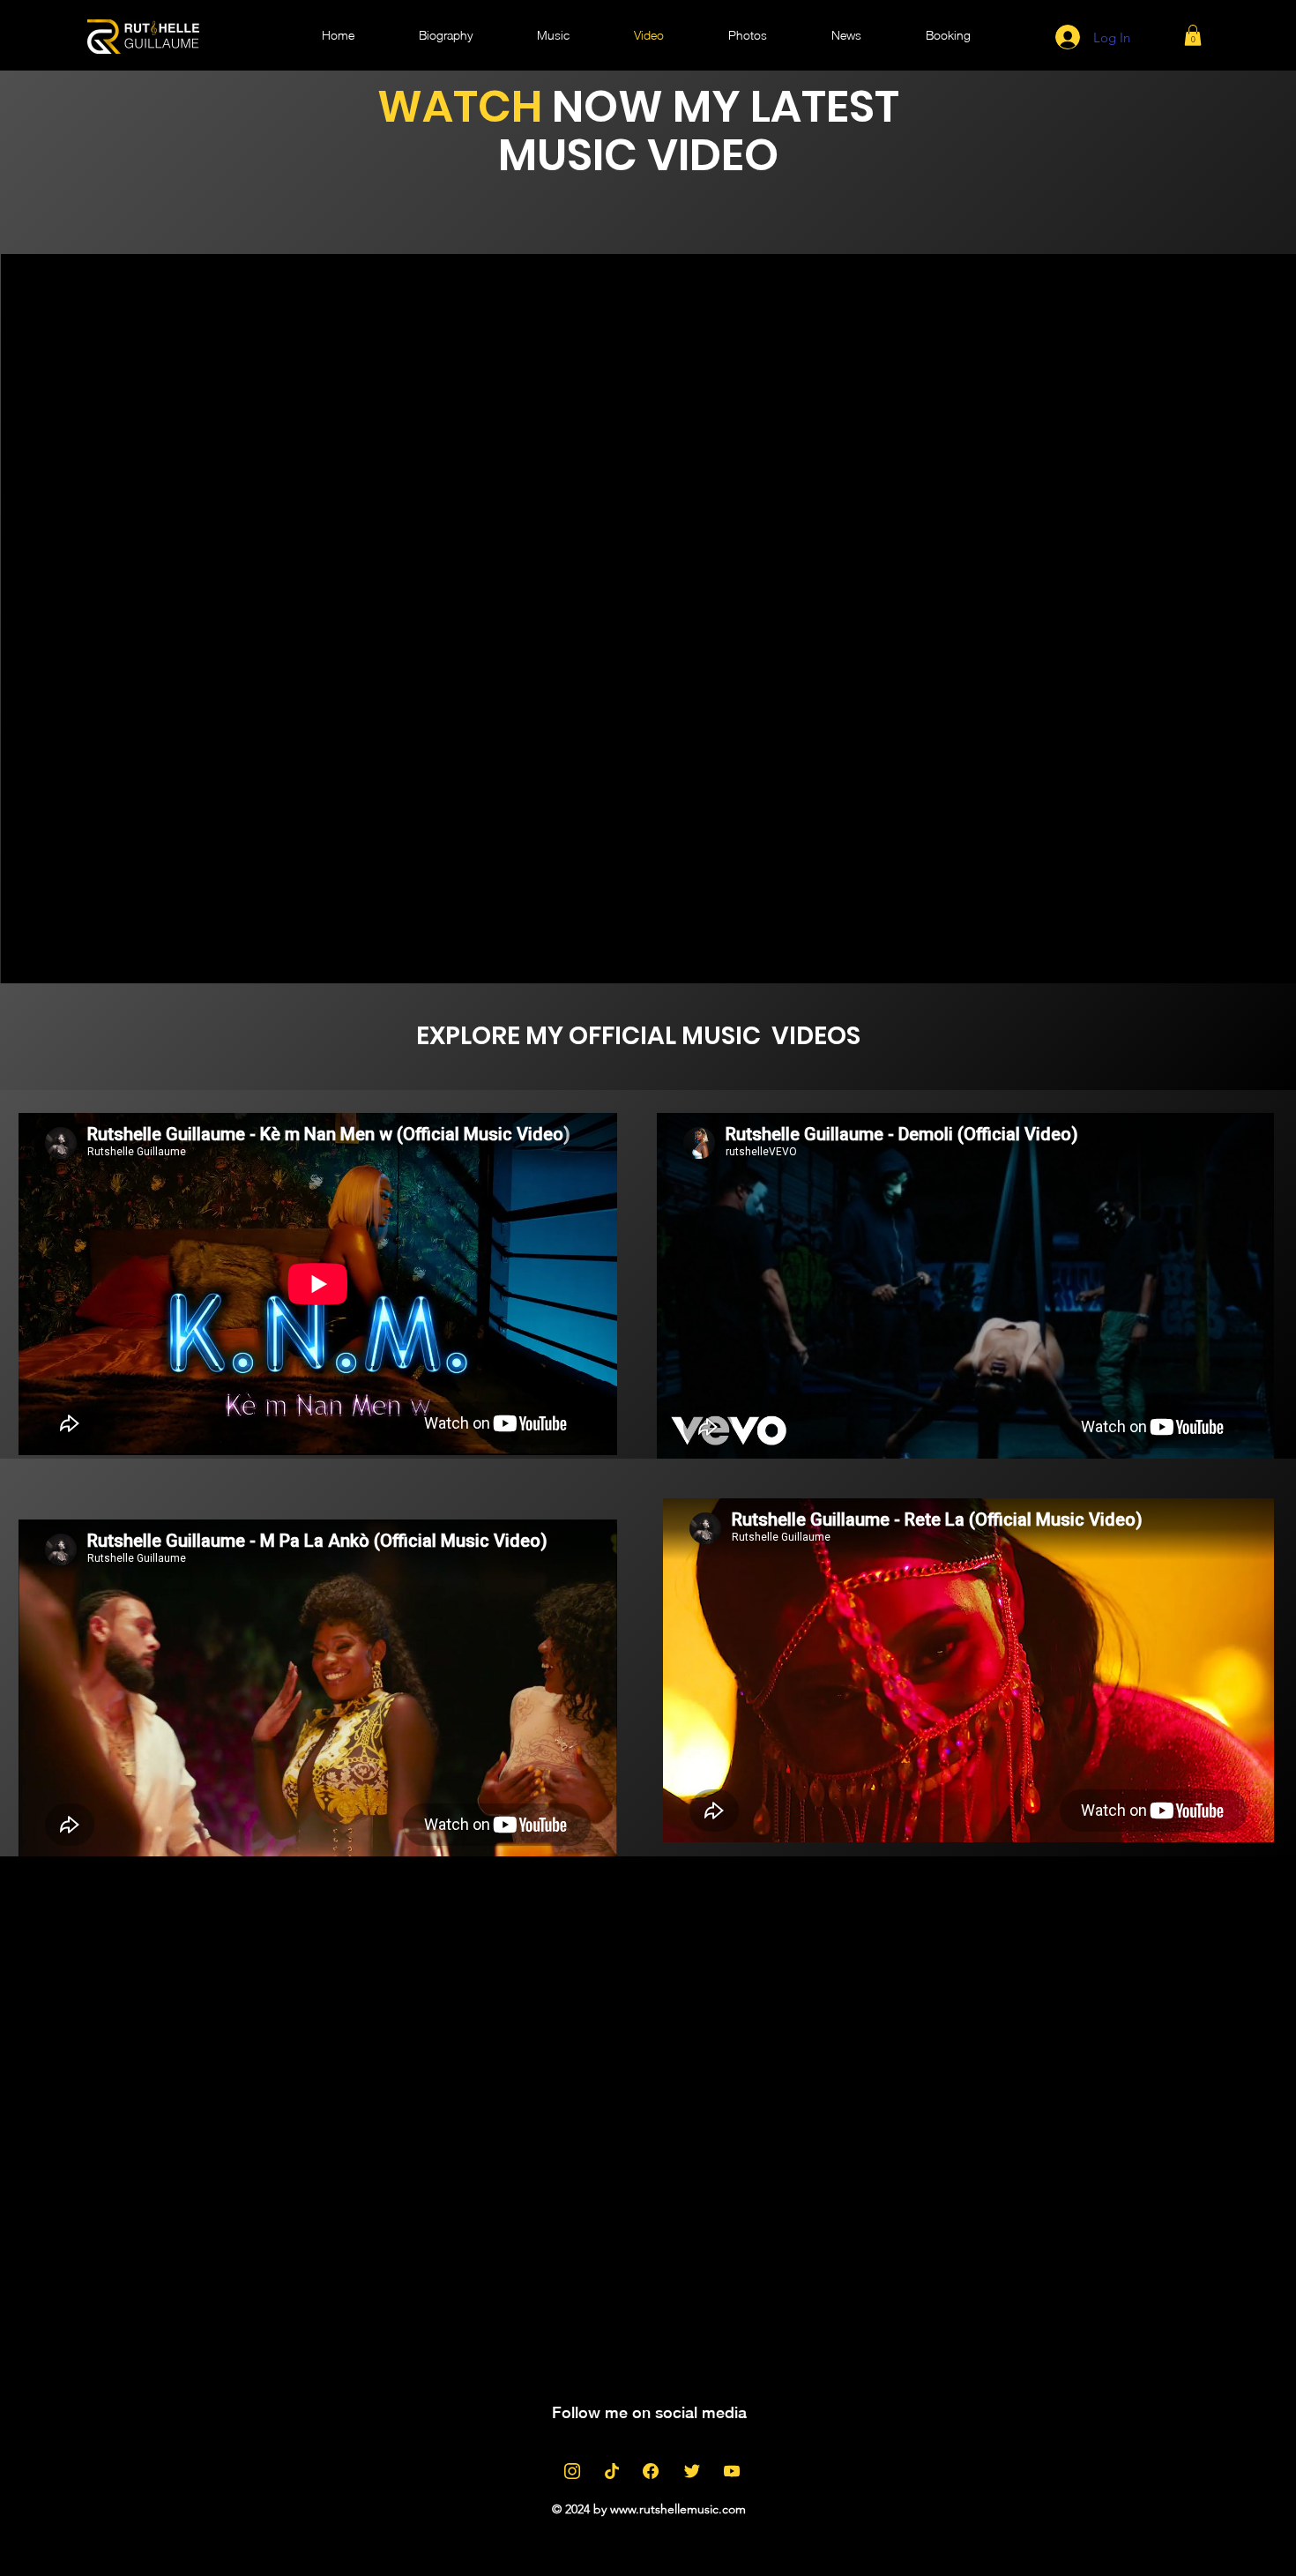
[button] (1193, 35)
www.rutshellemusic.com (678, 2509)
